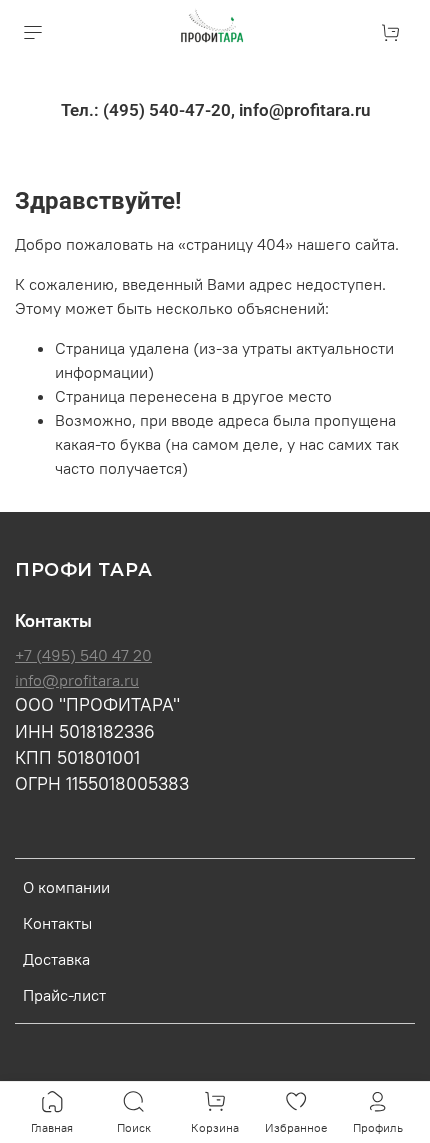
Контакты (57, 923)
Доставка (56, 959)
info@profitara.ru (77, 680)
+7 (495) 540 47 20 (83, 655)
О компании (66, 887)
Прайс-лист (64, 995)
